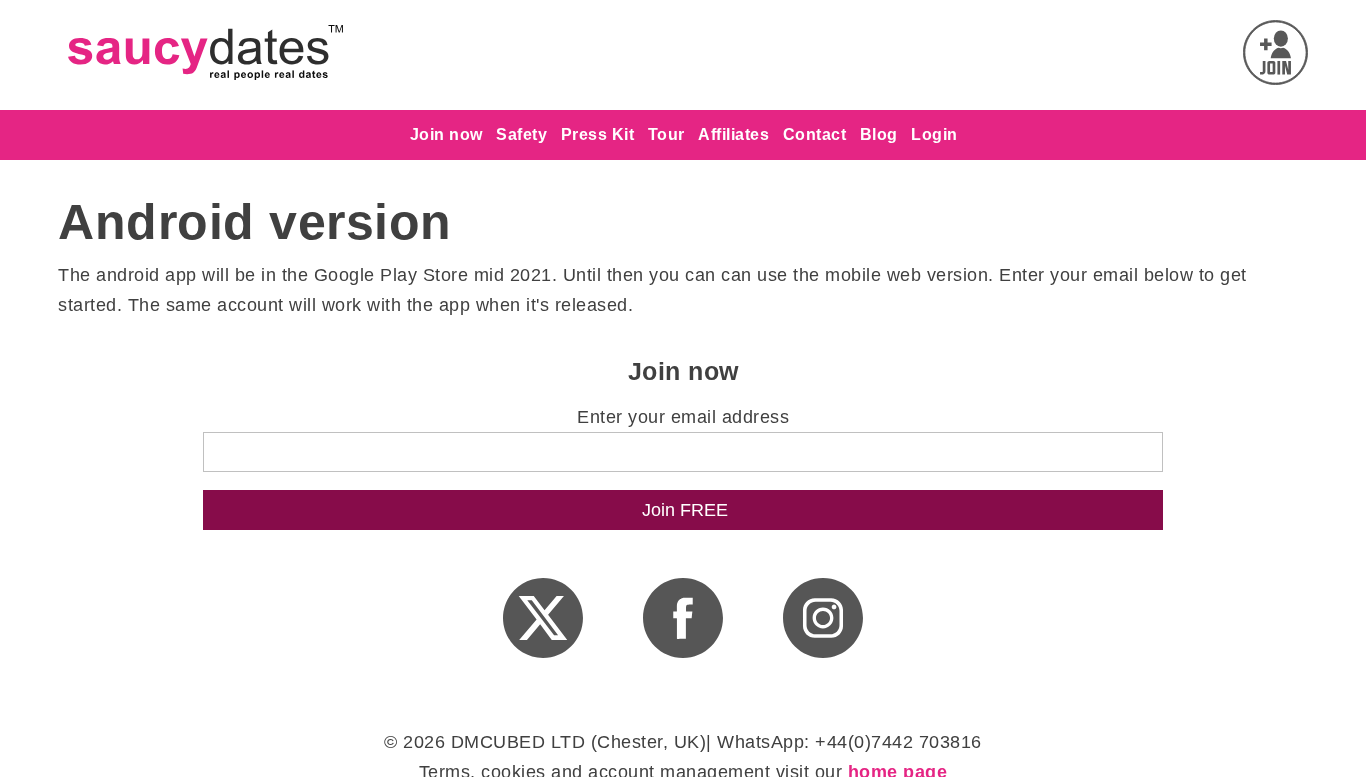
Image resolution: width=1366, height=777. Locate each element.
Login (934, 134)
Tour (666, 134)
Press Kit (598, 134)
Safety (521, 134)
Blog (879, 134)
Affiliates (733, 134)
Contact (815, 134)
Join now (446, 134)
